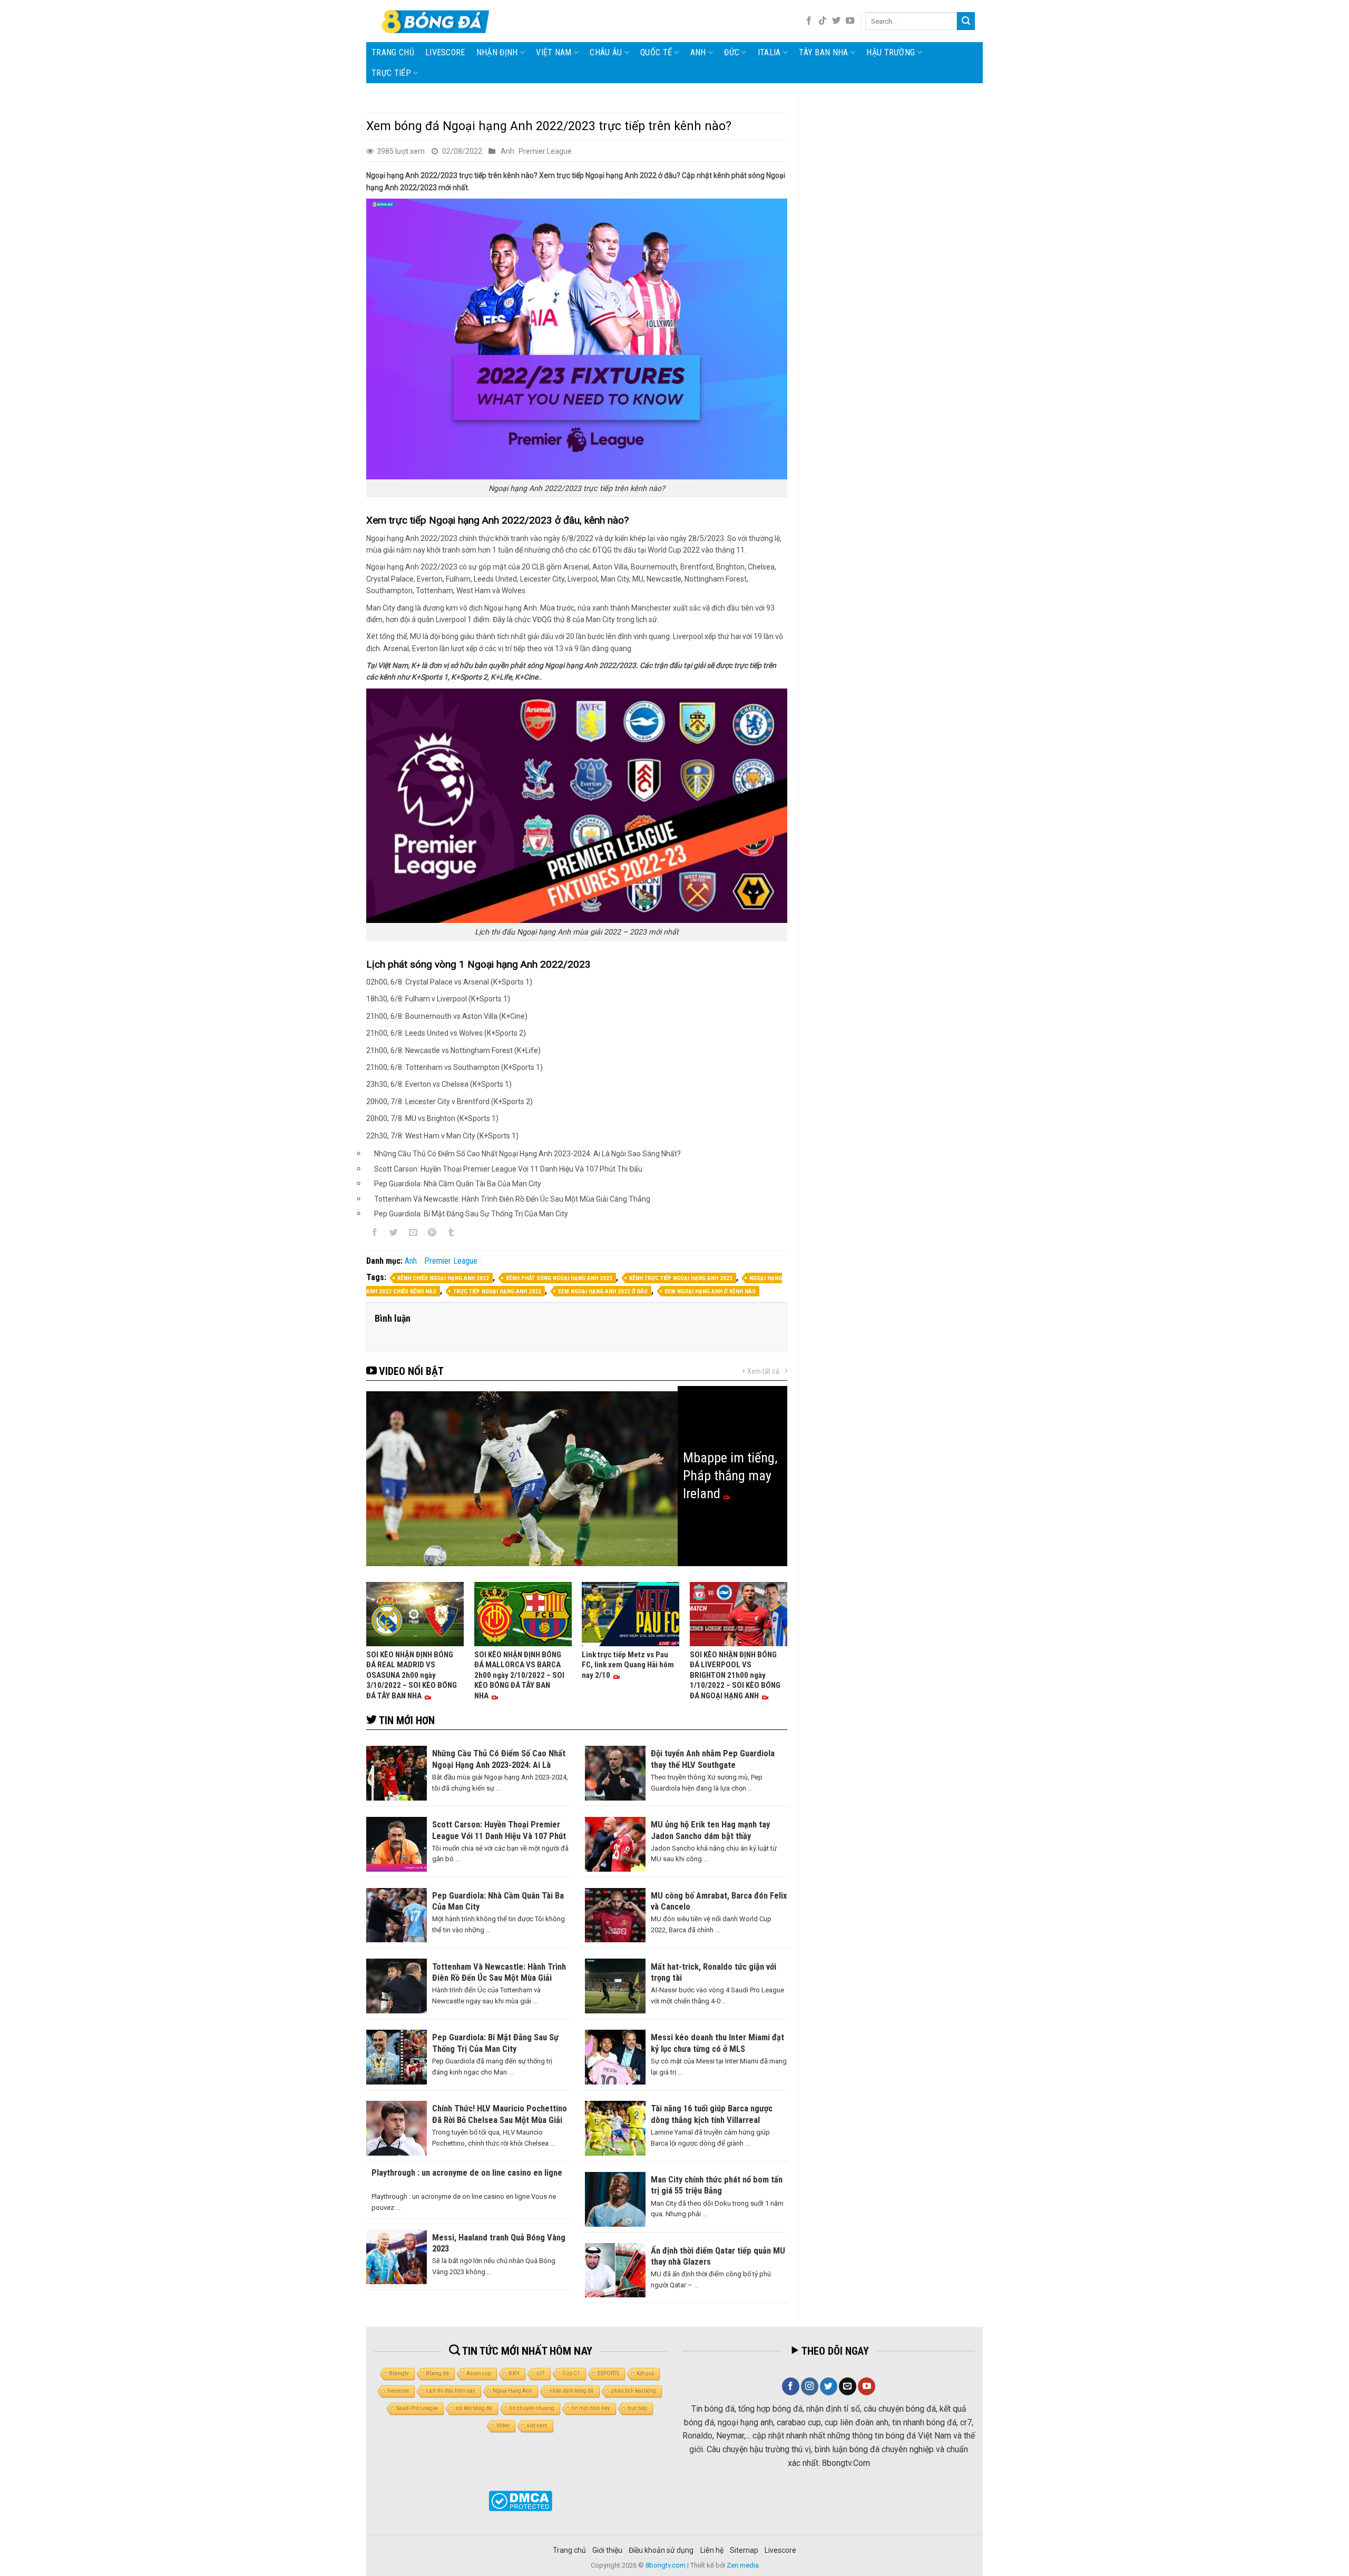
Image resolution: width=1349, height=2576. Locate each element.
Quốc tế (656, 52)
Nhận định (497, 52)
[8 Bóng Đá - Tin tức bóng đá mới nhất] (437, 21)
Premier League (545, 151)
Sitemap (744, 2550)
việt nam (537, 2426)
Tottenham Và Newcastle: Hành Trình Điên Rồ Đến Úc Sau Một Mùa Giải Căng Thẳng (512, 1199)
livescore (445, 52)
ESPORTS (608, 2373)
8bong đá (438, 2373)
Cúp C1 (571, 2373)
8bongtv (399, 2373)
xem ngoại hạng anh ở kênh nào (710, 1291)
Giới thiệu (607, 2550)
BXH (514, 2373)
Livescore (780, 2550)
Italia (769, 52)
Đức (732, 52)
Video (503, 2426)
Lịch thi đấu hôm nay (451, 2391)
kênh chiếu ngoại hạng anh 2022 (443, 1278)
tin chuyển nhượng (532, 2408)
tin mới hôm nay (591, 2408)
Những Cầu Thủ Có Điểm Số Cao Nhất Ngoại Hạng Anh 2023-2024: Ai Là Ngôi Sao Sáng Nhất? (527, 1154)
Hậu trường (891, 52)
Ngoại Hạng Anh (512, 2391)
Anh (698, 52)
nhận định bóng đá (572, 2391)
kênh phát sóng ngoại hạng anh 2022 (559, 1278)
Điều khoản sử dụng (661, 2550)
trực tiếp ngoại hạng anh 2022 (497, 1291)
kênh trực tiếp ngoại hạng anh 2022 (681, 1278)
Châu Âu (606, 52)
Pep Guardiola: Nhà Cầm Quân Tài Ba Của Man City (458, 1184)
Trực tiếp (391, 73)
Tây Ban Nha (824, 52)
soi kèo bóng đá (474, 2408)
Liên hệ (712, 2550)
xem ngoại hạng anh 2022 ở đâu (603, 1291)
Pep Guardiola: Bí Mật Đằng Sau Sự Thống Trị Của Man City (471, 1214)
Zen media (743, 2565)
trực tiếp (637, 2408)
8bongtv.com (666, 2565)
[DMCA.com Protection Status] (520, 2501)
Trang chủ (393, 52)
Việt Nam (554, 52)
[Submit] (966, 21)
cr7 (541, 2373)
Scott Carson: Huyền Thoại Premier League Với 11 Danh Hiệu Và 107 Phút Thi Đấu (508, 1169)
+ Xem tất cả (761, 1371)
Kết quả (645, 2373)
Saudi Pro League (417, 2408)
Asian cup (479, 2373)
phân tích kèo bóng (634, 2391)
